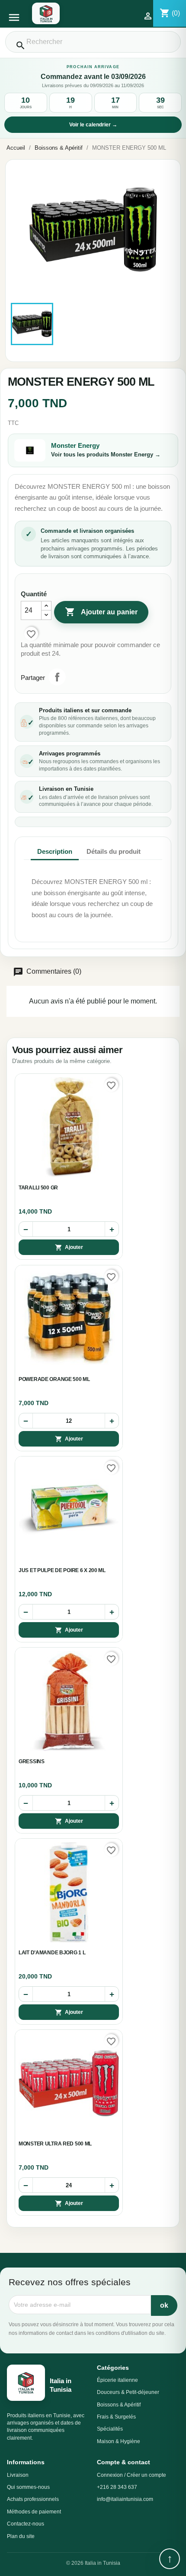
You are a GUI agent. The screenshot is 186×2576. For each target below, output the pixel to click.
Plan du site (21, 2536)
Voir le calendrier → (93, 125)
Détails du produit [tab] (114, 851)
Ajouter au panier (101, 612)
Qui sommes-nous (28, 2487)
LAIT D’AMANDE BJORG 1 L (52, 1953)
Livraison (18, 2475)
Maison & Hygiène (119, 2441)
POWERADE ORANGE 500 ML (54, 1379)
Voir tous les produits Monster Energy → (106, 454)
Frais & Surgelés (116, 2417)
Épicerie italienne (117, 2380)
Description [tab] (55, 851)
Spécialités (110, 2429)
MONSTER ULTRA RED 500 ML (55, 2144)
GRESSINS (32, 1761)
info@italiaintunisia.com (125, 2499)
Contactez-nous (26, 2524)
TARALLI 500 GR (38, 1188)
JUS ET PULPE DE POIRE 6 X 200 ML (62, 1570)
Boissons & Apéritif (119, 2405)
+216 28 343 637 (117, 2487)
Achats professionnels (33, 2499)
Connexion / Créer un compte (131, 2475)
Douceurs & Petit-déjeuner (128, 2392)
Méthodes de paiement (34, 2512)
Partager (57, 677)
